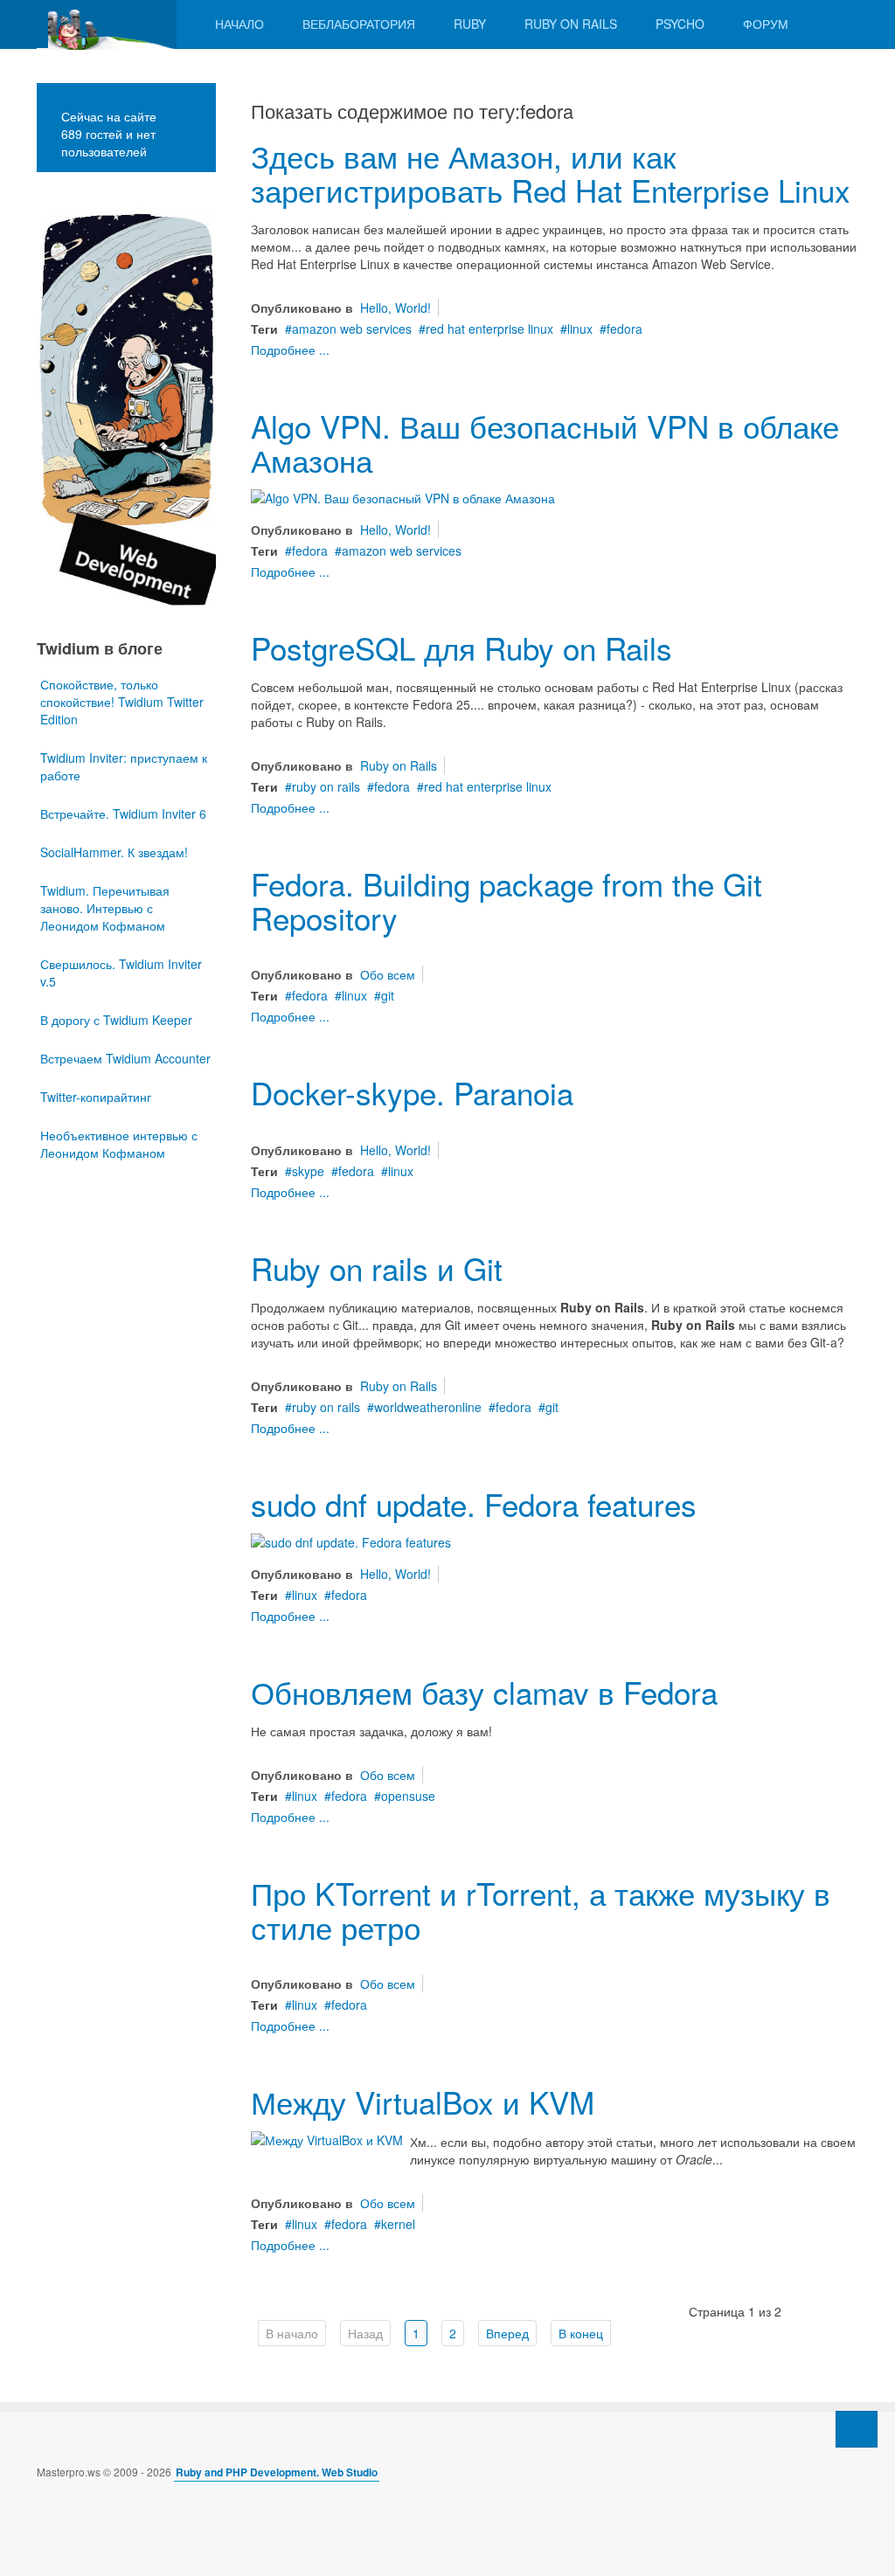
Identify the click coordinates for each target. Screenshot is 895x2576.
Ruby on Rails (571, 24)
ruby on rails (326, 786)
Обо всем (388, 974)
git (388, 995)
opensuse (408, 1796)
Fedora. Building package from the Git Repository (506, 900)
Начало (239, 24)
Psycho (680, 24)
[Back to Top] (857, 2429)
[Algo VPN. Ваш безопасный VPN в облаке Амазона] (403, 495)
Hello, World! (395, 308)
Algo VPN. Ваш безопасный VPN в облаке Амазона (545, 443)
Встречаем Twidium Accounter (125, 1058)
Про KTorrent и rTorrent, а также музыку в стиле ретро (541, 1910)
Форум (766, 24)
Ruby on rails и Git (377, 1268)
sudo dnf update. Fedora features (474, 1504)
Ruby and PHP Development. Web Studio (277, 2472)
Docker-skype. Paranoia (412, 1092)
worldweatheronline (428, 1407)
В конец (581, 2333)
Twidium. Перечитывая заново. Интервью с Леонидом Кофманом (105, 908)
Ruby (470, 24)
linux (580, 329)
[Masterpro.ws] (107, 24)
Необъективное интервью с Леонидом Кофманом (119, 1144)
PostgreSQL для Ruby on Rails (461, 647)
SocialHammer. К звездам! (114, 852)
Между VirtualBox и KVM (423, 2102)
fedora (624, 329)
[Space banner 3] (126, 405)
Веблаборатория (359, 24)
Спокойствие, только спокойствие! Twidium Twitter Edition (122, 702)
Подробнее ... (290, 350)
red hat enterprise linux (489, 329)
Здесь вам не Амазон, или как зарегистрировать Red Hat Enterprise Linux (551, 173)
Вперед (507, 2333)
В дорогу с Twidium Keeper (116, 1020)
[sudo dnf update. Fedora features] (351, 1541)
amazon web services (352, 329)
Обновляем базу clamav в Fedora (484, 1692)
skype (308, 1171)
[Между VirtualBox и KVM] (327, 2138)
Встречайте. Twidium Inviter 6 (123, 814)
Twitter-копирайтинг (96, 1097)
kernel (398, 2224)
